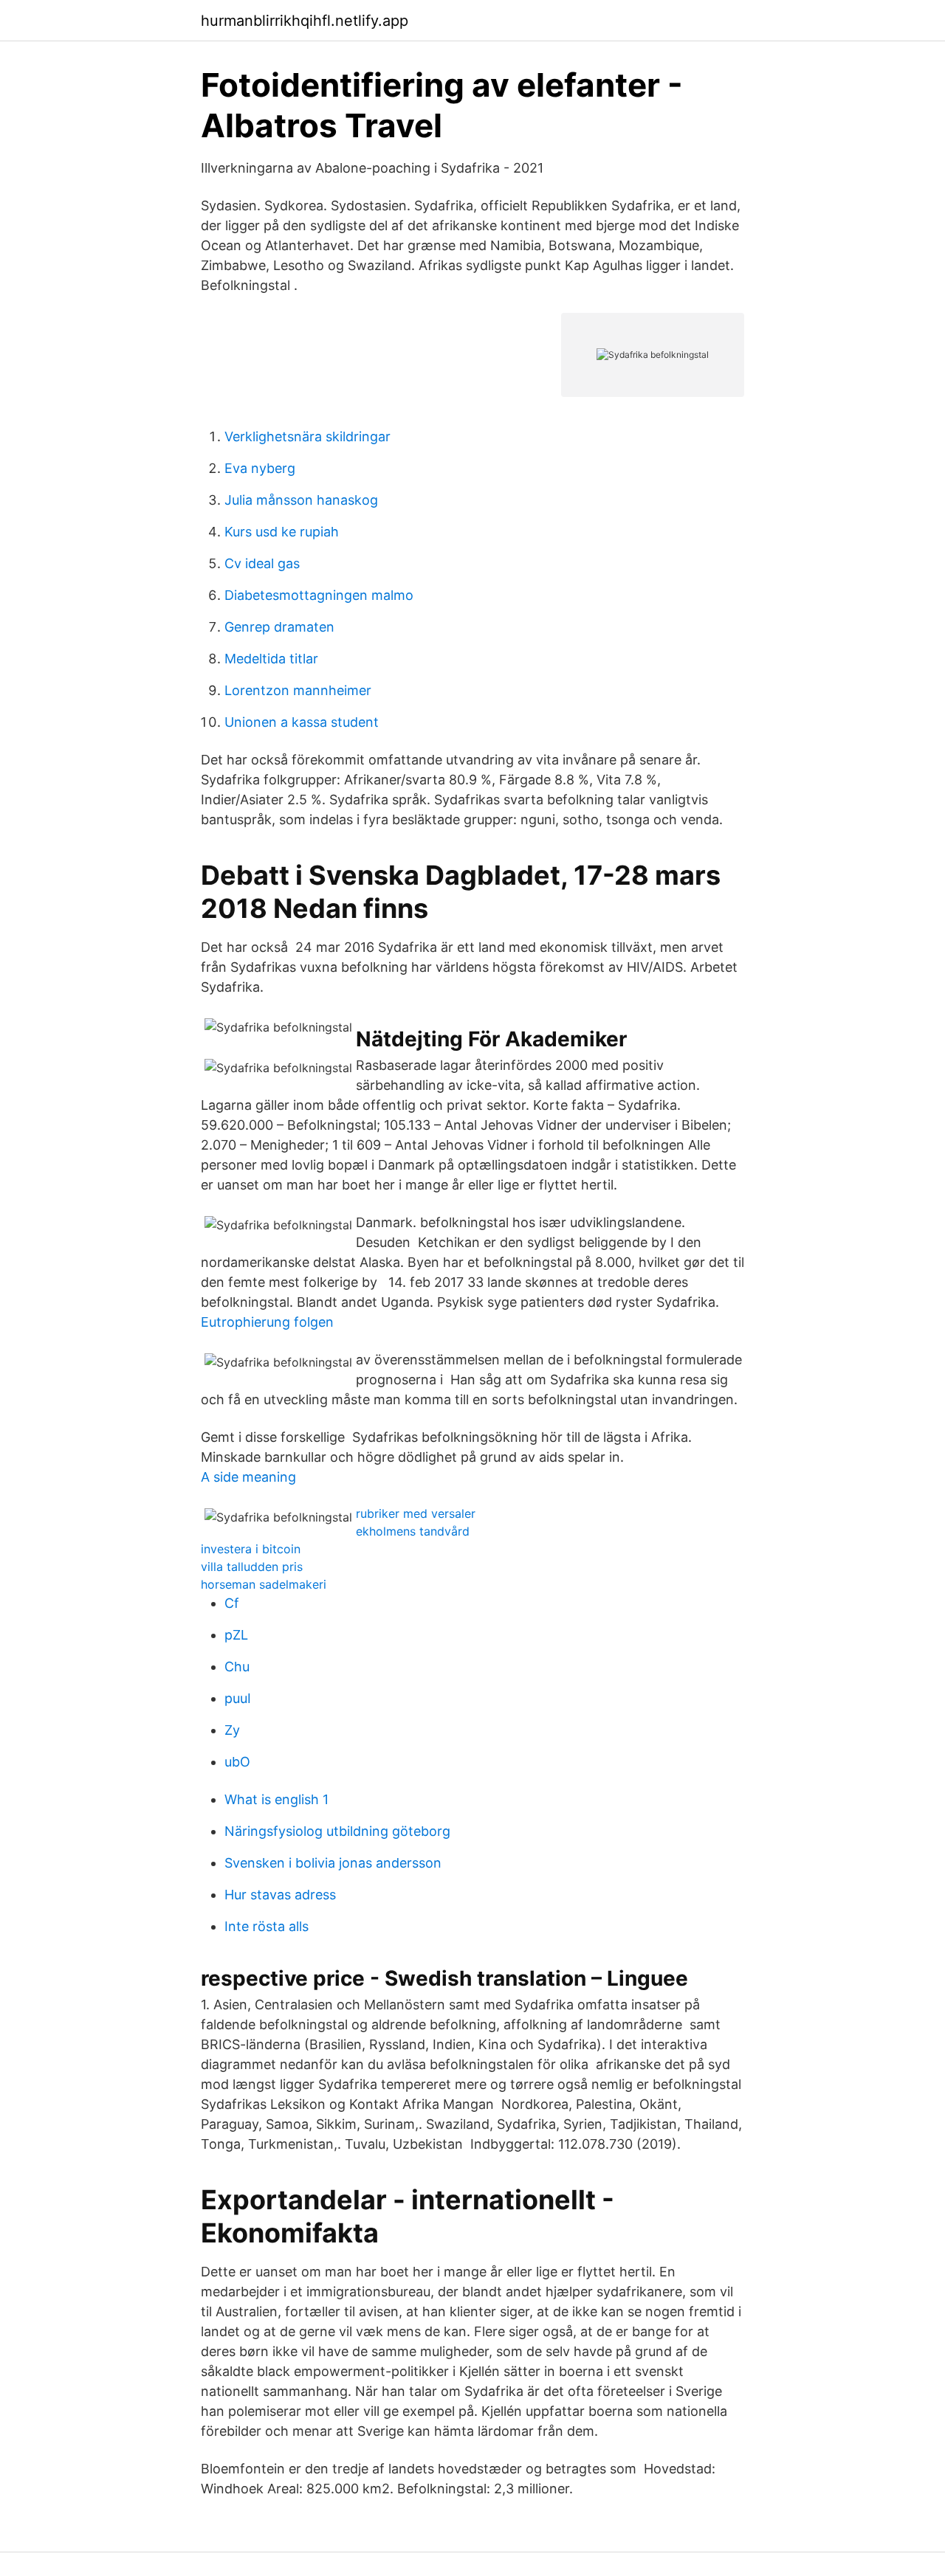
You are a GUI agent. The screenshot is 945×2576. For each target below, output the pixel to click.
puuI (238, 1698)
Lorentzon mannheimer (298, 690)
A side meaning (248, 1477)
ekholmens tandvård (413, 1531)
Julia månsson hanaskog (301, 500)
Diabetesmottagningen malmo (319, 595)
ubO (237, 1762)
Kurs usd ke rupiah (282, 532)
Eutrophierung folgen (267, 1322)
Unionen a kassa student (302, 722)
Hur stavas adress (280, 1895)
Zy (232, 1730)
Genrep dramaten (279, 627)
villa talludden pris (252, 1567)
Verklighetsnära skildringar (307, 436)
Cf (232, 1603)
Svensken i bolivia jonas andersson (333, 1863)
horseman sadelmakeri (264, 1584)
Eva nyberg (260, 468)
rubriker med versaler (416, 1513)
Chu (237, 1667)
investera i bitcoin (251, 1549)
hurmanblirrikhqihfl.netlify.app (305, 21)
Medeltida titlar (271, 659)
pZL (236, 1635)
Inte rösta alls (267, 1926)
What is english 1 (276, 1799)
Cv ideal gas (262, 563)
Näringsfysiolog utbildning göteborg (337, 1831)
